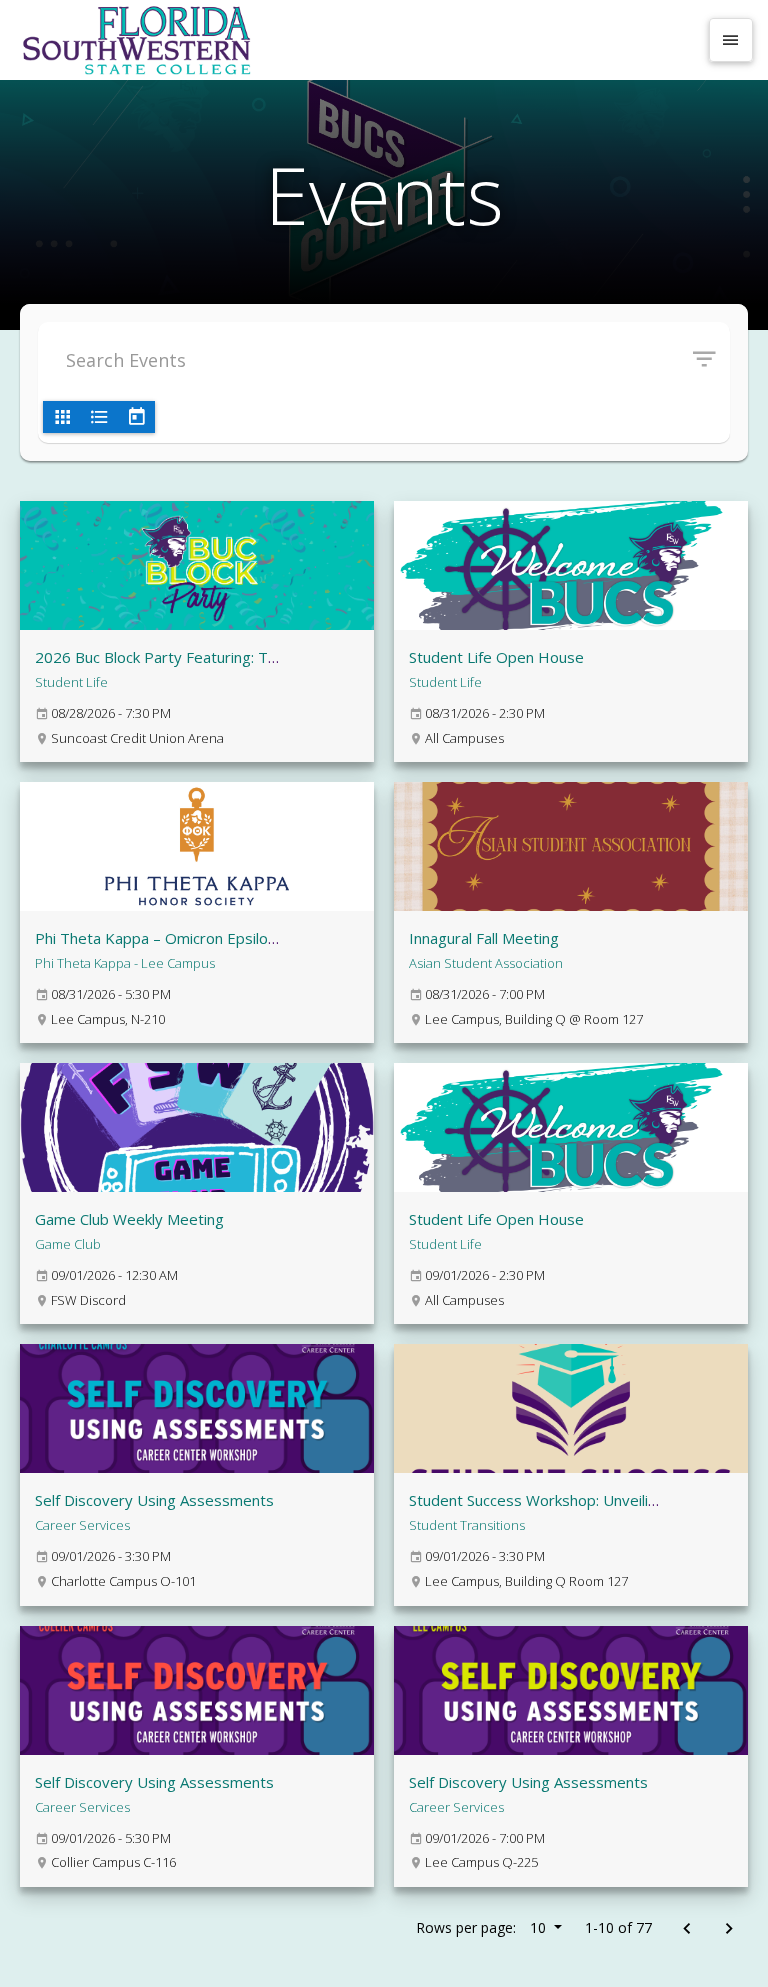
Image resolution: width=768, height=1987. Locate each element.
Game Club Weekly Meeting (129, 1219)
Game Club (68, 1244)
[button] (711, 360)
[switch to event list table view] (99, 417)
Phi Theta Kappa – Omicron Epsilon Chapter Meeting (215, 938)
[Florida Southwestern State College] (356, 40)
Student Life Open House (496, 657)
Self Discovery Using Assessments (154, 1500)
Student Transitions (467, 1525)
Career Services (82, 1525)
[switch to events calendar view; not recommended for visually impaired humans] (136, 417)
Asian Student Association (486, 963)
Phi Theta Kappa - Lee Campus (125, 963)
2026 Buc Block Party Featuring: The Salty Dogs (199, 657)
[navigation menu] (731, 40)
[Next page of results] (728, 1929)
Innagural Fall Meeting (484, 938)
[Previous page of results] (686, 1929)
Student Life (71, 682)
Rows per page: (481, 1927)
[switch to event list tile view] (62, 417)
